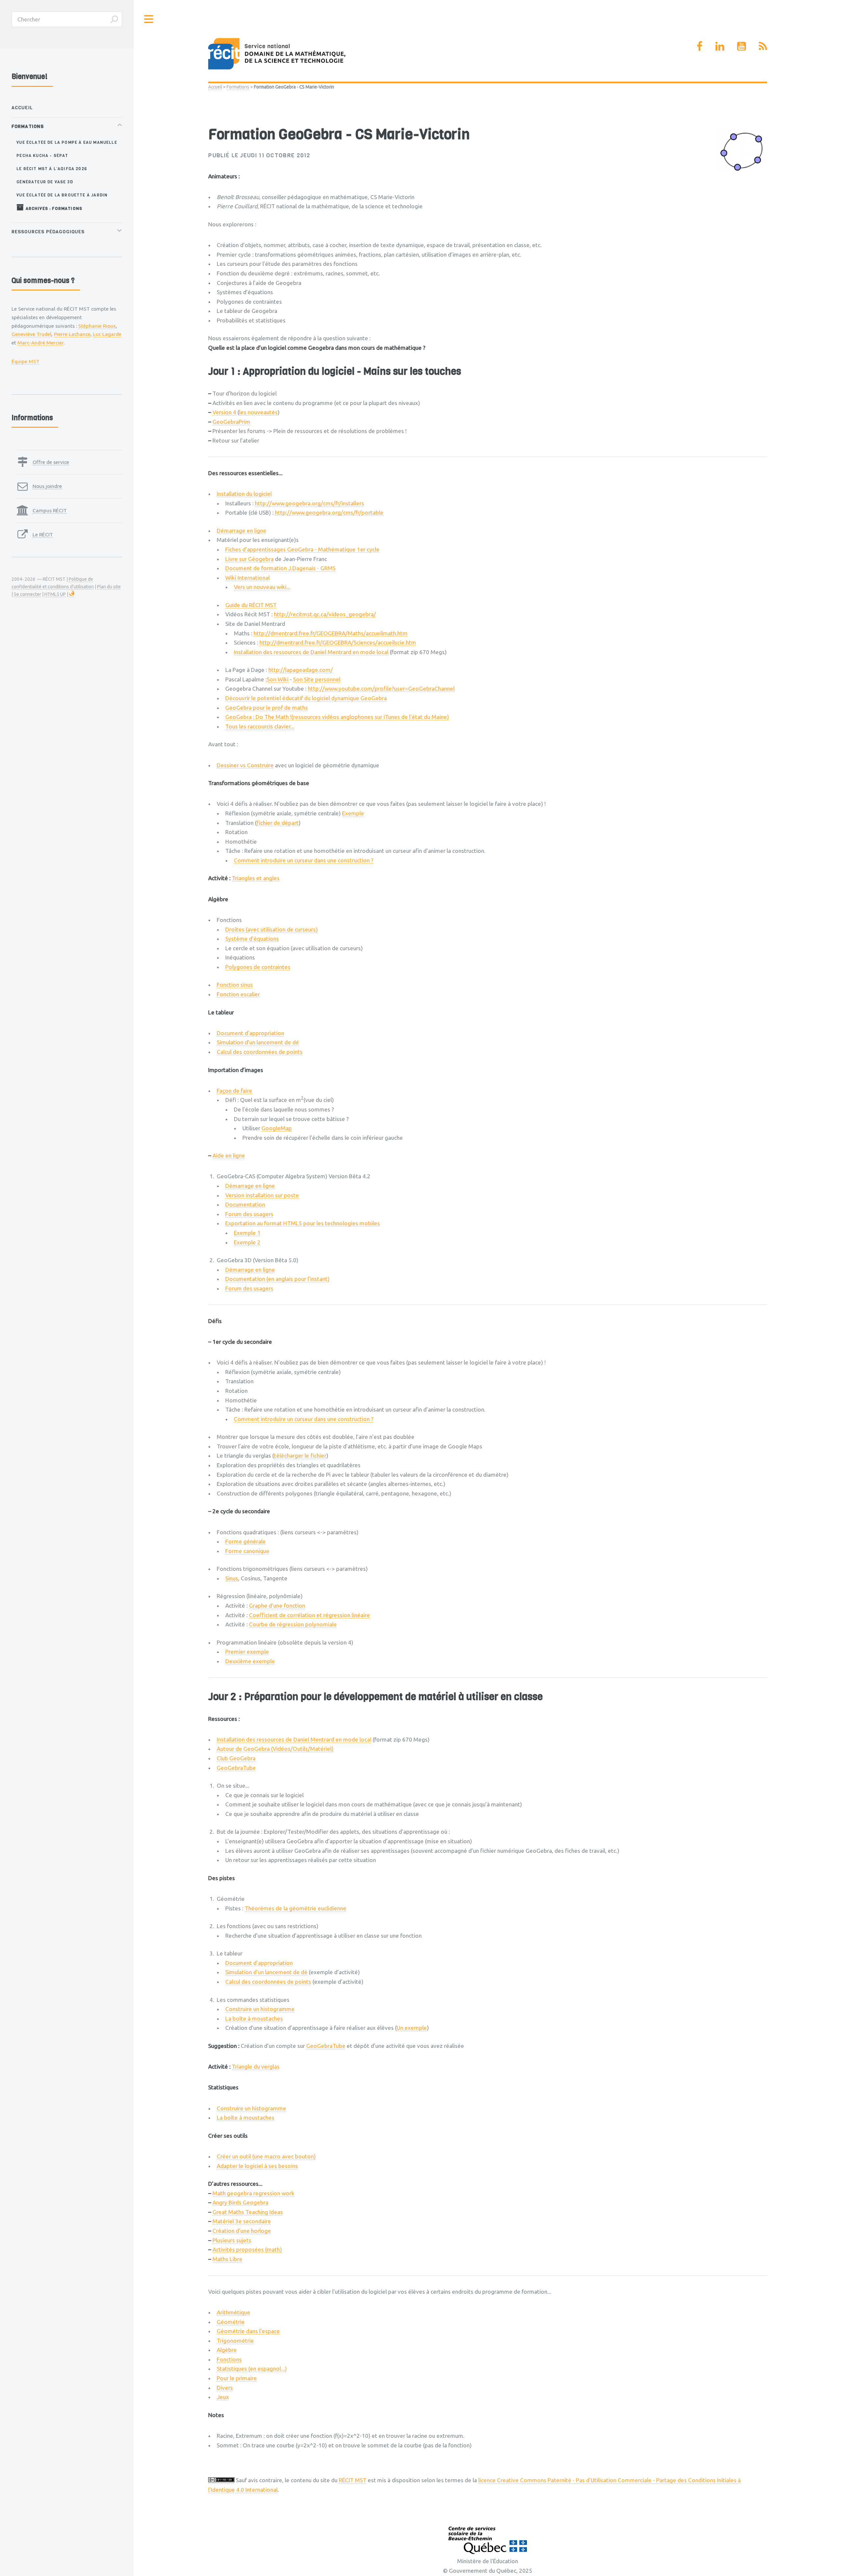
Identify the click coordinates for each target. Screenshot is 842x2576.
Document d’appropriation (250, 1033)
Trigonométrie (235, 2341)
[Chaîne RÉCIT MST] (742, 46)
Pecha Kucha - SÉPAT (42, 155)
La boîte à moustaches (254, 2018)
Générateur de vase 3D (45, 182)
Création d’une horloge (242, 2231)
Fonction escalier (238, 994)
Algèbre (227, 2350)
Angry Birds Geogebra (240, 2202)
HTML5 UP (55, 594)
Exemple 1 (247, 1233)
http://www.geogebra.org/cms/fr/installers (310, 503)
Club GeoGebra (236, 1758)
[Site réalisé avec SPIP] (72, 594)
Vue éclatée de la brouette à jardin (62, 195)
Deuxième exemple (250, 1661)
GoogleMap (277, 1128)
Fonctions (229, 2359)
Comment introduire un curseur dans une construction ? (304, 860)
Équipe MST (25, 361)
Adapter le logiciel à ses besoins (257, 2166)
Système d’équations (252, 939)
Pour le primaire (237, 2378)
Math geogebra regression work (253, 2193)
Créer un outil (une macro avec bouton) (266, 2156)
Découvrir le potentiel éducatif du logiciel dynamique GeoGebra (306, 698)
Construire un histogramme (260, 2009)
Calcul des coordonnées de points (260, 1052)
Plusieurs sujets (232, 2240)
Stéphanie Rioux (97, 326)
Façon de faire (235, 1091)
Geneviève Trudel (31, 334)
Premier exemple (247, 1652)
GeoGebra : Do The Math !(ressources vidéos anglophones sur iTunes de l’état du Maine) (337, 717)
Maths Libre (227, 2259)
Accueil (215, 87)
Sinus (232, 1578)
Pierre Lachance (72, 334)
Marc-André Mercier (40, 343)
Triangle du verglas (256, 2066)
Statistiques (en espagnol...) (252, 2369)
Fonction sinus (235, 985)
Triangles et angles (256, 878)
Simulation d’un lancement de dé (258, 1042)
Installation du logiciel (244, 494)
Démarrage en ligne (242, 531)
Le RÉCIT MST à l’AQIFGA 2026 (52, 169)
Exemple (353, 813)
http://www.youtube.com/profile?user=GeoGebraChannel (381, 689)
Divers (225, 2388)
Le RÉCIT (43, 534)
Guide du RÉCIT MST (251, 605)
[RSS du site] (763, 46)
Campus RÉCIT (50, 510)
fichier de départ (278, 823)
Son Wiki (278, 679)
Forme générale (246, 1541)
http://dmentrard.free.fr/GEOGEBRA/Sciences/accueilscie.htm (338, 642)
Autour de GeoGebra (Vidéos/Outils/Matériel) (275, 1749)
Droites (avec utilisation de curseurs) (272, 929)
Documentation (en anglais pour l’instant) (277, 1279)
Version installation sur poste (262, 1195)
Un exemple (412, 2028)
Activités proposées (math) (247, 2249)
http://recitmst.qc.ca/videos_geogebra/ (325, 614)
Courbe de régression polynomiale (293, 1624)
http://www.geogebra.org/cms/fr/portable (329, 512)
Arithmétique (234, 2312)
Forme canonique (247, 1551)
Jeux (223, 2397)
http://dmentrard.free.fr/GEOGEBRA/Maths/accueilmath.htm (331, 633)
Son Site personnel (317, 679)
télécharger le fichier (300, 1455)
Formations (238, 87)
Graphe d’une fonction (277, 1606)
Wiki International (248, 578)
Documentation (245, 1204)
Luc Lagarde (107, 334)
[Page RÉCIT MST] (700, 46)
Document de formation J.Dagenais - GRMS (280, 568)
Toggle (149, 19)
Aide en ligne (229, 1155)
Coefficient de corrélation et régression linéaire (310, 1615)
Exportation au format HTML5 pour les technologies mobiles (303, 1223)
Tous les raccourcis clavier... (260, 726)
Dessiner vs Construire (245, 765)
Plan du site (109, 587)
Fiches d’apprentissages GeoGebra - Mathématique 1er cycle (302, 549)
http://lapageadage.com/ (301, 670)
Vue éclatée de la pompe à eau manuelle (67, 142)
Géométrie (231, 2322)
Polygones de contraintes (258, 967)
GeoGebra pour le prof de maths (267, 708)
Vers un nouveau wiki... (262, 587)
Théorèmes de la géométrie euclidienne (296, 1908)
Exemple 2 (247, 1242)
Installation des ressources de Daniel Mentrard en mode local (311, 652)
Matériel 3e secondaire (242, 2221)
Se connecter (27, 594)
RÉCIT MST (353, 2480)
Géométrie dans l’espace (248, 2331)
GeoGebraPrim (231, 422)
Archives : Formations (53, 208)
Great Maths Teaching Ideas (248, 2212)
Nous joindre (47, 486)
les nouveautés (258, 412)
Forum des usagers (249, 1214)
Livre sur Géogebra (249, 559)
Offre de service (51, 462)
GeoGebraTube (236, 1768)
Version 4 (224, 412)
